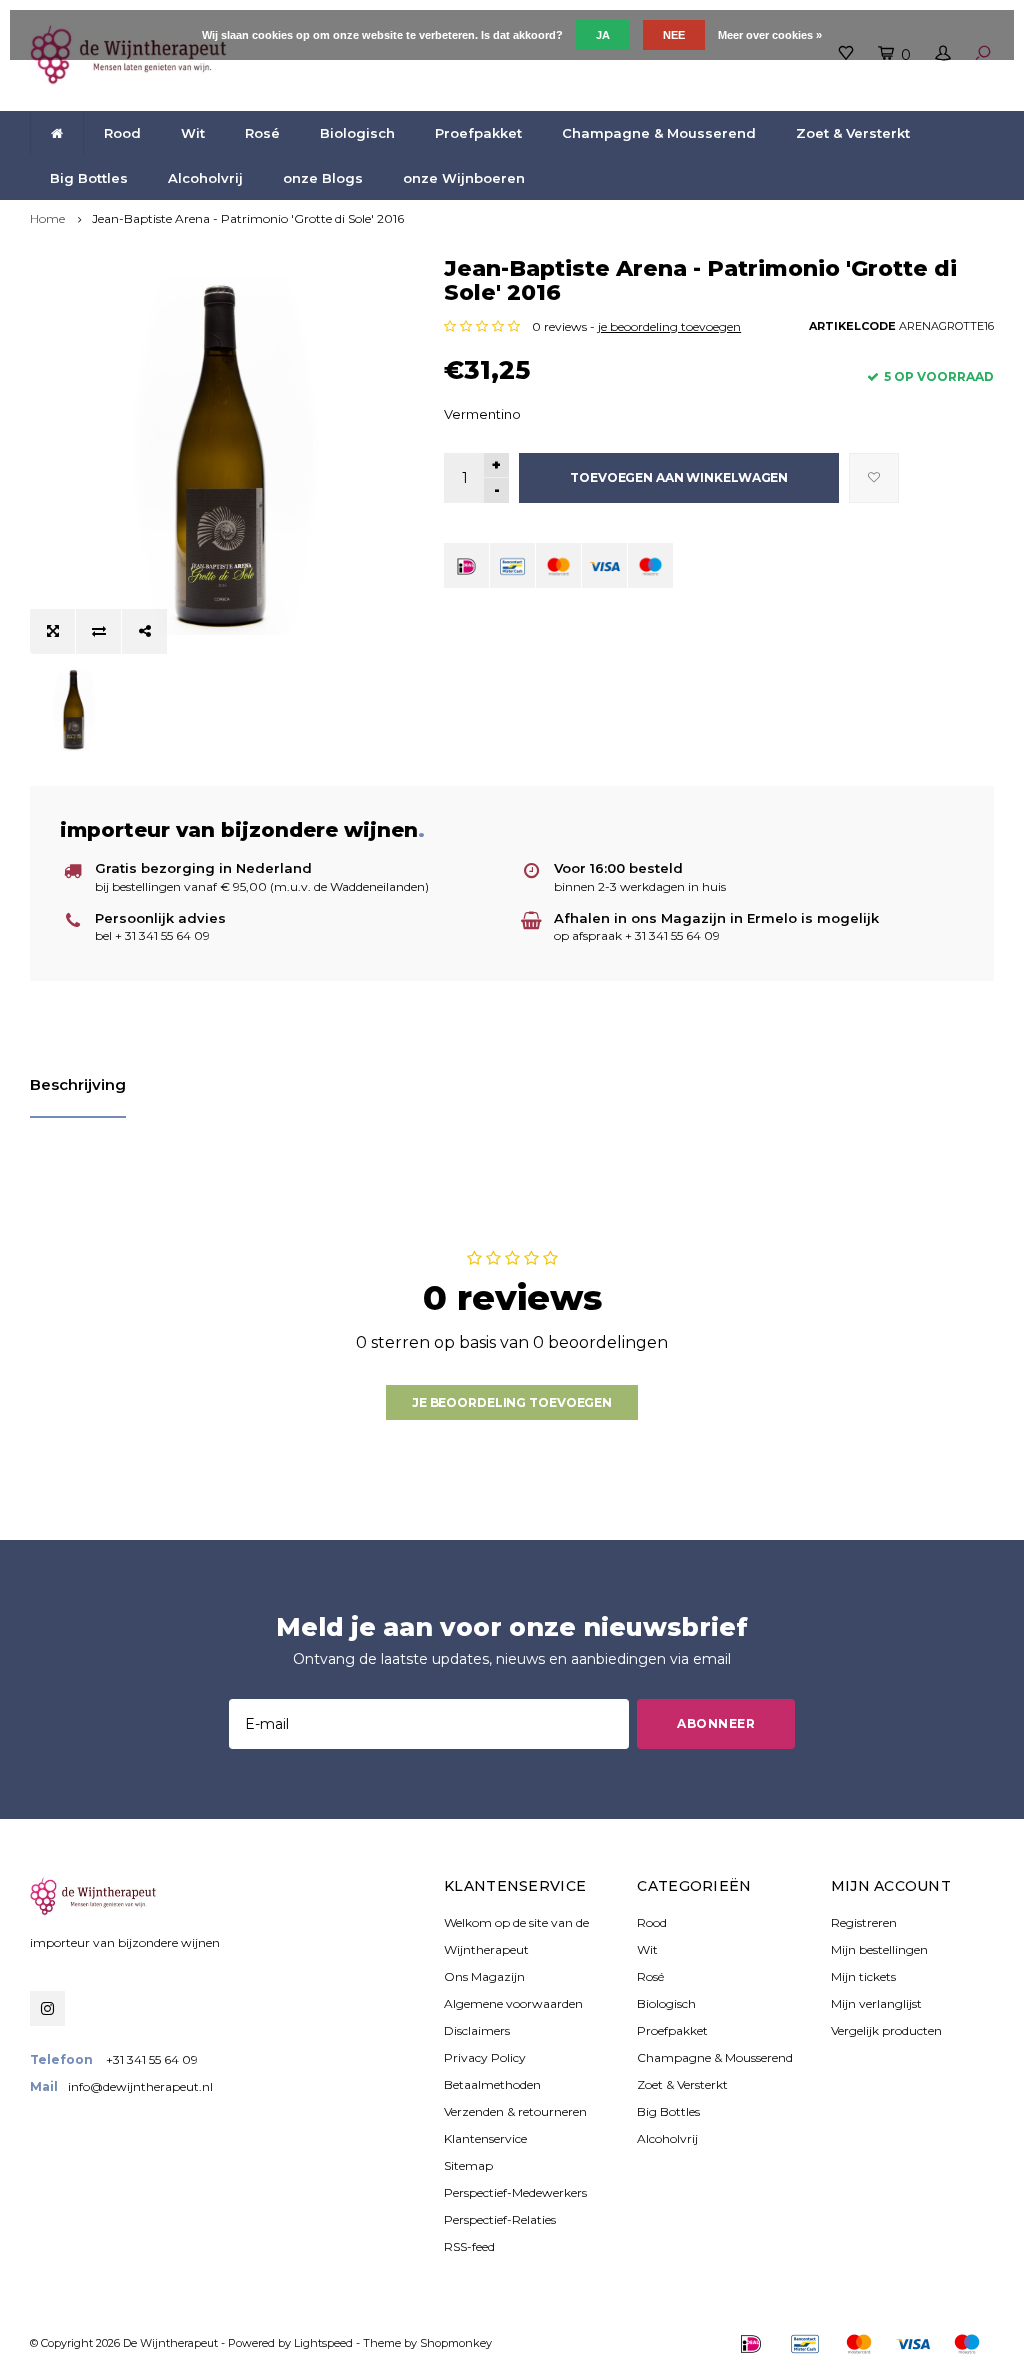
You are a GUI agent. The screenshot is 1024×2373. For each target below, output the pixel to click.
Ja (603, 35)
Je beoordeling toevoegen (512, 1402)
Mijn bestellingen (879, 1949)
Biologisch (357, 133)
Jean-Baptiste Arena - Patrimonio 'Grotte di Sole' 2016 (248, 218)
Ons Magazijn (484, 1976)
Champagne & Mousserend (659, 133)
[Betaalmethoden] (466, 565)
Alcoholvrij (205, 178)
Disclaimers (477, 2030)
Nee (674, 35)
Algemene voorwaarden (513, 2003)
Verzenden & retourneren (515, 2111)
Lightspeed (323, 2343)
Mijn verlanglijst (876, 2003)
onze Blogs (323, 178)
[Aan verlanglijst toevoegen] (874, 478)
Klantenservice (485, 2138)
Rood (122, 133)
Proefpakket (478, 133)
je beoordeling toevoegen (669, 326)
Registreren (864, 1922)
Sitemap (468, 2165)
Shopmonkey (456, 2343)
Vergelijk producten (886, 2030)
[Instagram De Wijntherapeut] (47, 2008)
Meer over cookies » (770, 35)
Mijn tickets (863, 1976)
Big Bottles (89, 178)
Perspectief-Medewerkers (515, 2192)
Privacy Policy (485, 2057)
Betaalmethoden (492, 2084)
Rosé (262, 133)
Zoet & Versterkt (853, 133)
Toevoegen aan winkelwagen (679, 477)
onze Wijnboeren (464, 178)
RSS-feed (469, 2246)
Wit (193, 133)
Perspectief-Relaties (500, 2219)
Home (47, 218)
